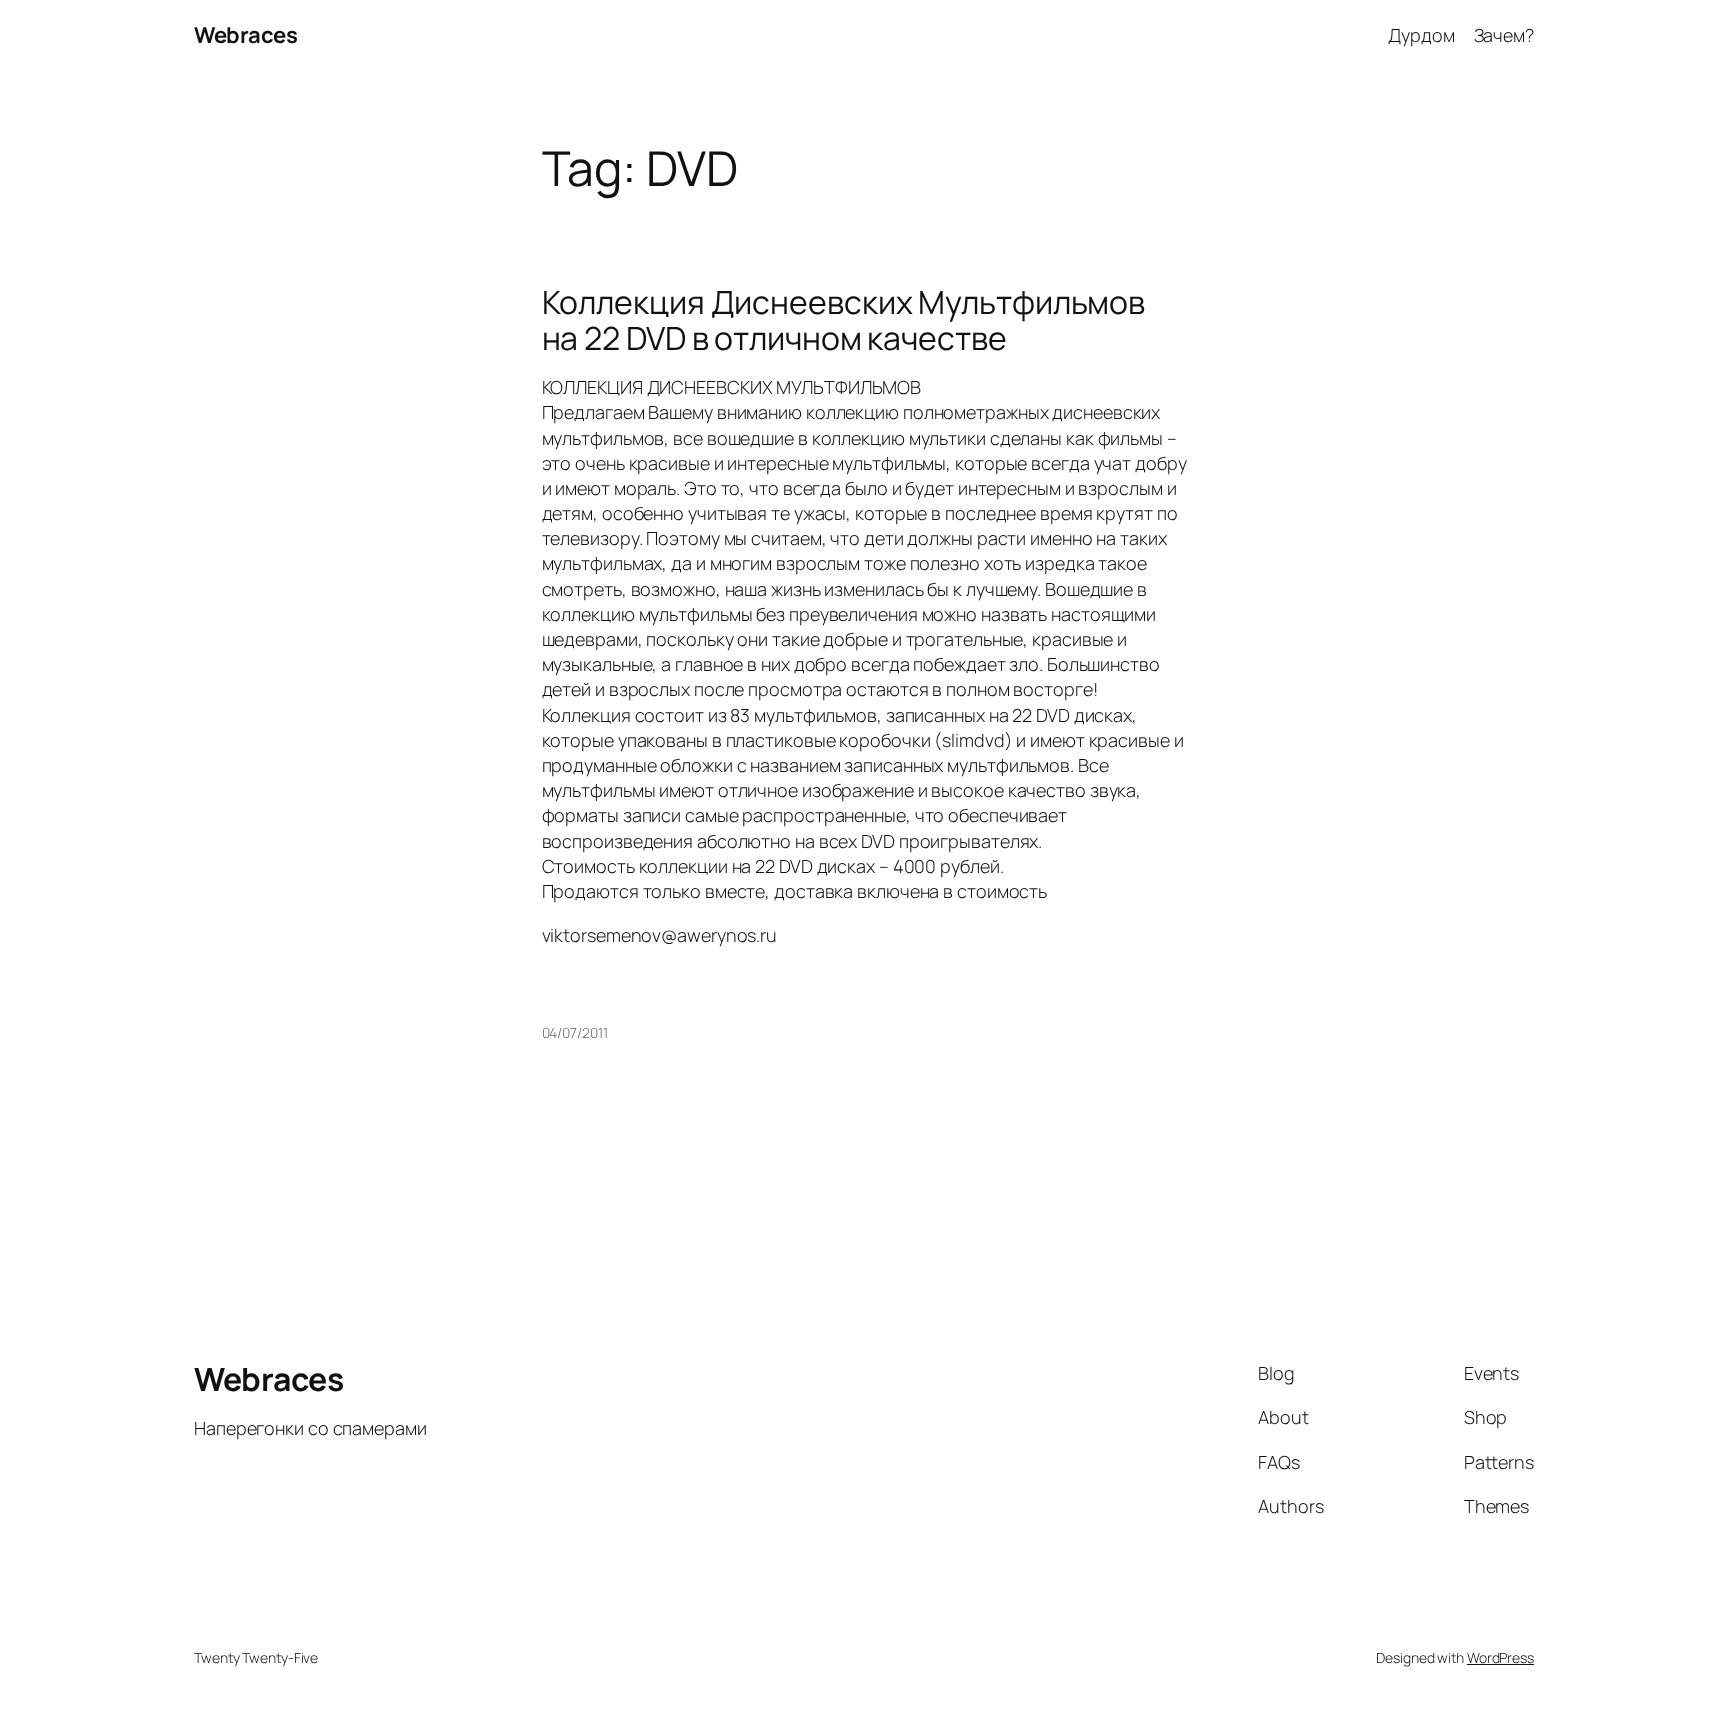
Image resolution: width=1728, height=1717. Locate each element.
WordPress (1500, 1657)
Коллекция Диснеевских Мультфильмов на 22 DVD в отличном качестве (844, 320)
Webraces (245, 35)
